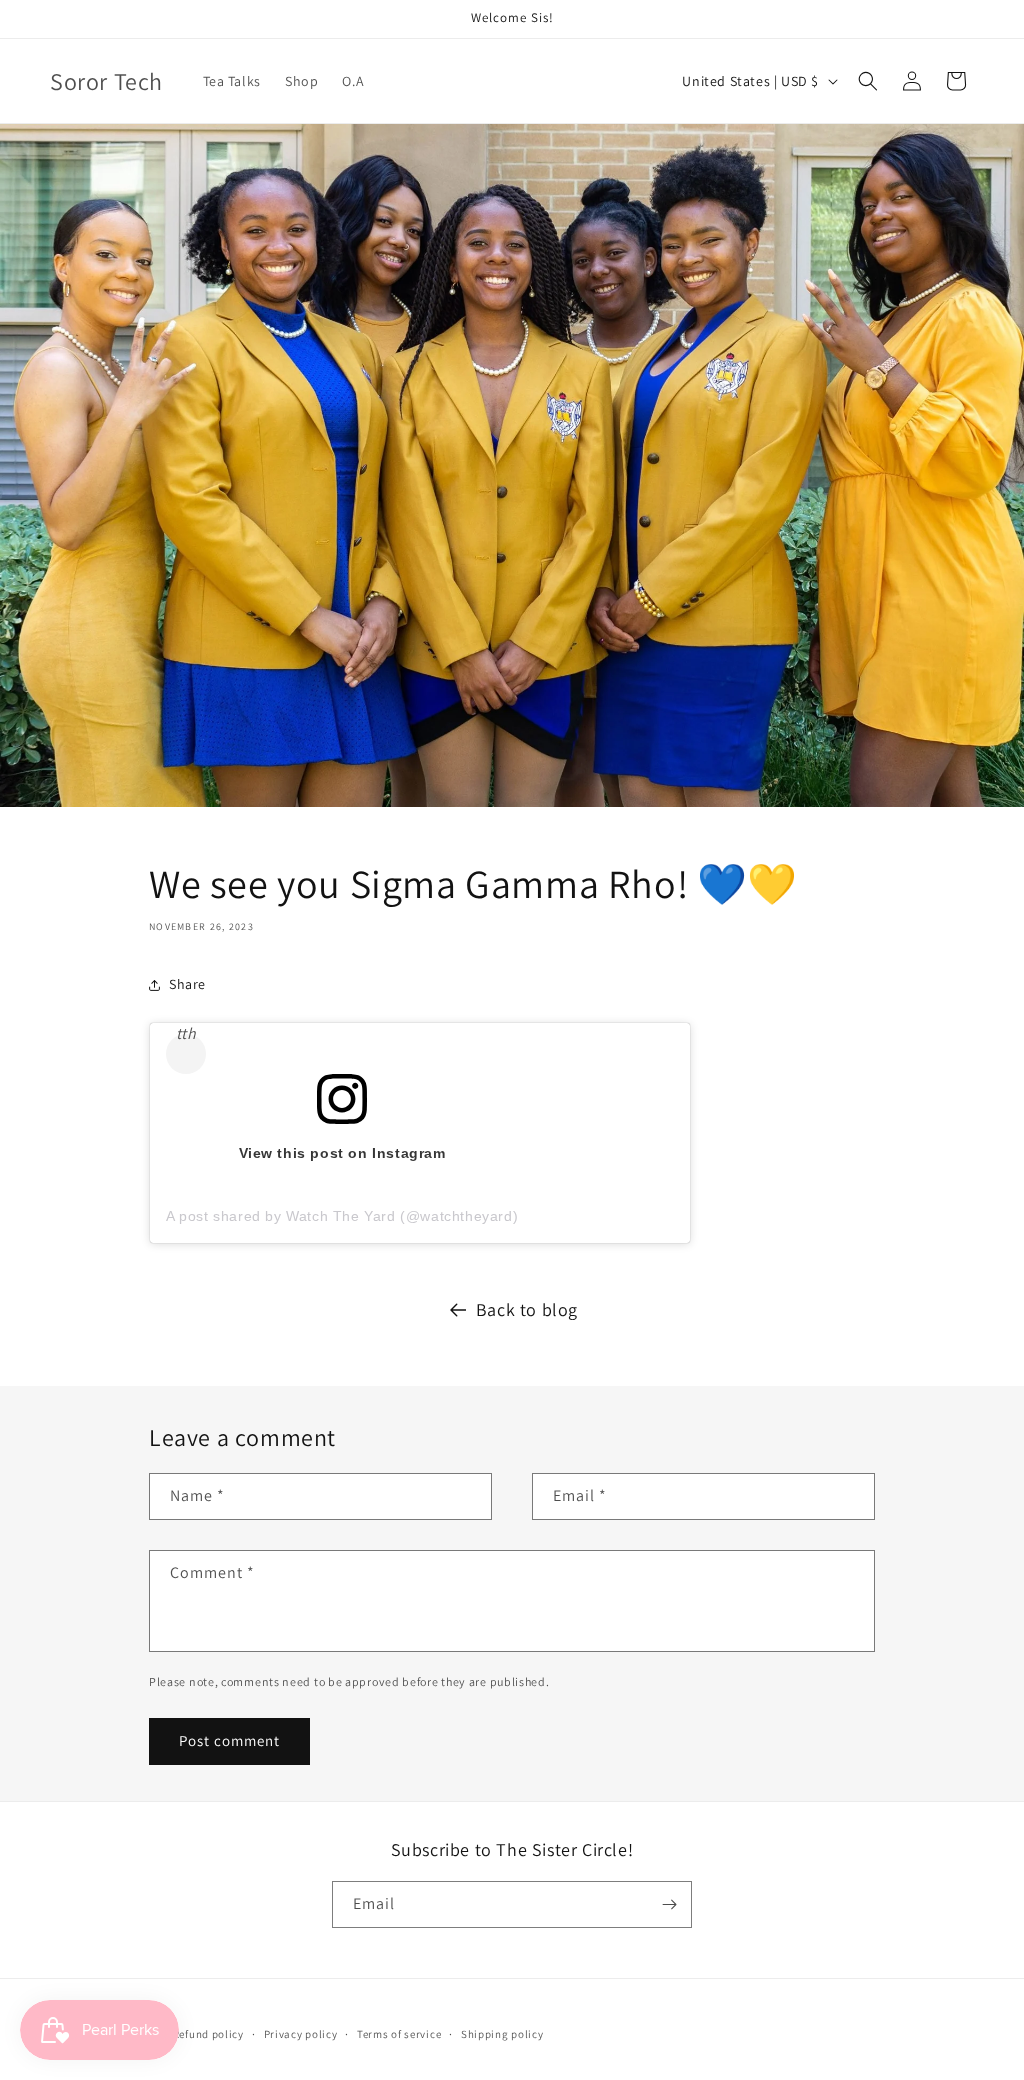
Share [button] (187, 984)
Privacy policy (301, 2034)
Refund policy (208, 2034)
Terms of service (399, 2034)
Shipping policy (502, 2034)
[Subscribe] (669, 1904)
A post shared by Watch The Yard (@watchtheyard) (342, 1216)
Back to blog (527, 1309)
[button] (868, 81)
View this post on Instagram (342, 1153)
